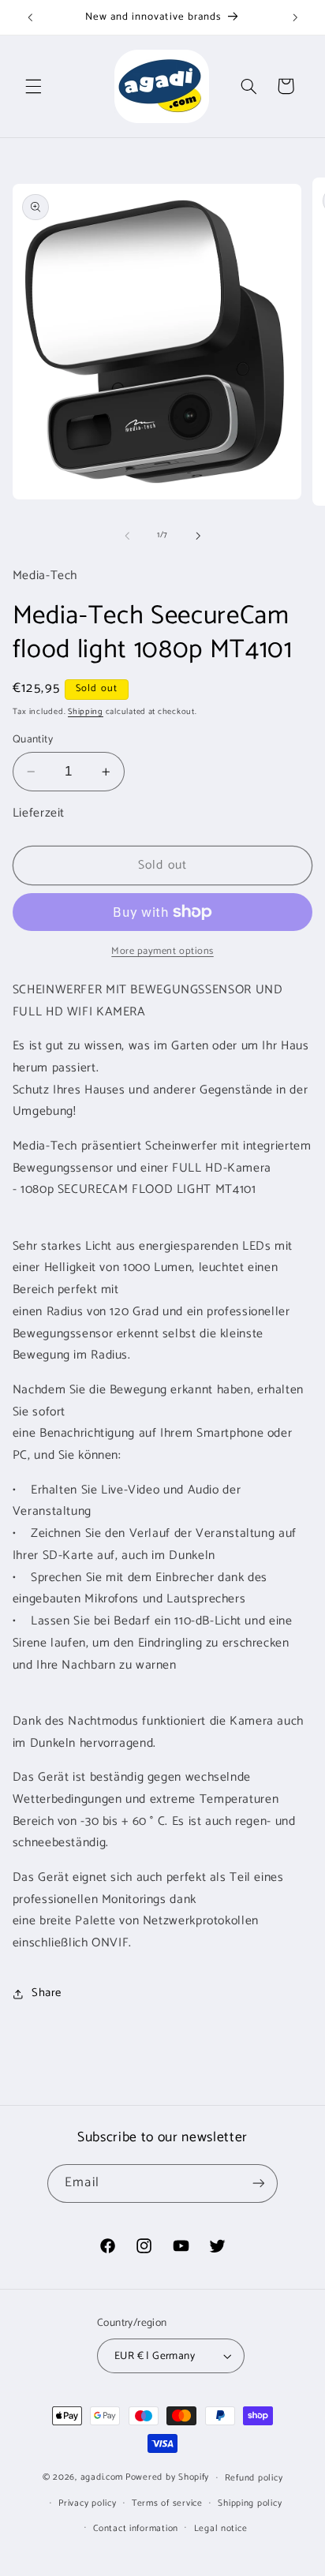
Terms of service (167, 2503)
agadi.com (102, 2477)
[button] (33, 86)
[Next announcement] (295, 17)
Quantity (33, 739)
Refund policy (254, 2478)
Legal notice (221, 2528)
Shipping (86, 712)
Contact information (136, 2528)
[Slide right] (198, 536)
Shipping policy (250, 2503)
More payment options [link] (162, 952)
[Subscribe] (258, 2183)
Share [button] (47, 1993)
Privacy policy (87, 2503)
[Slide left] (127, 536)
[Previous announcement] (30, 17)
